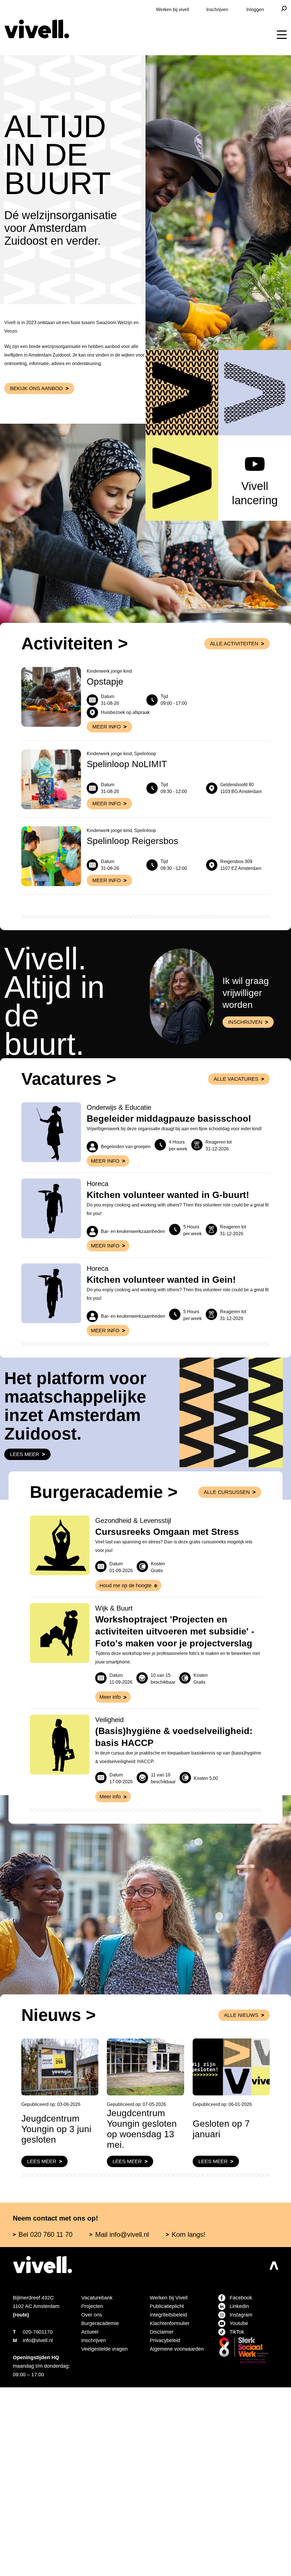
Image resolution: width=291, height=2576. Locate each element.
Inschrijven (206, 9)
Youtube (241, 2495)
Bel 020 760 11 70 (52, 2406)
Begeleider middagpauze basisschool (146, 1185)
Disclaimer (165, 2503)
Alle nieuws (241, 2167)
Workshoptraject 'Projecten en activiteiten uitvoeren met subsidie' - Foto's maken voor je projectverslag (173, 1777)
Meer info (105, 1243)
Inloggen (253, 9)
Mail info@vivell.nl (147, 2406)
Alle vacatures (236, 1140)
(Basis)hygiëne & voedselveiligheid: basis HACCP (176, 1888)
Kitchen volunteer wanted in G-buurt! (168, 1282)
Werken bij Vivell (176, 2469)
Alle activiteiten (232, 689)
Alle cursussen (228, 1622)
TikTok (239, 2503)
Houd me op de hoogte (131, 1725)
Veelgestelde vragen (111, 2521)
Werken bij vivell (149, 9)
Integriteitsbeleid (178, 2486)
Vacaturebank (100, 2469)
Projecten (95, 2478)
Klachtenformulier (176, 2495)
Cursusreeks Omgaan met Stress (173, 1671)
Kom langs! (227, 2406)
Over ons (94, 2486)
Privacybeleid (170, 2512)
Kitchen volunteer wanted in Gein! (176, 1387)
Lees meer (24, 1585)
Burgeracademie (103, 2495)
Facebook (242, 2469)
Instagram (244, 2486)
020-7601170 (42, 2503)
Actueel (92, 2503)
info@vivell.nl (46, 2512)
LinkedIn (242, 2478)
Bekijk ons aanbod (37, 433)
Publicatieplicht (175, 2478)
